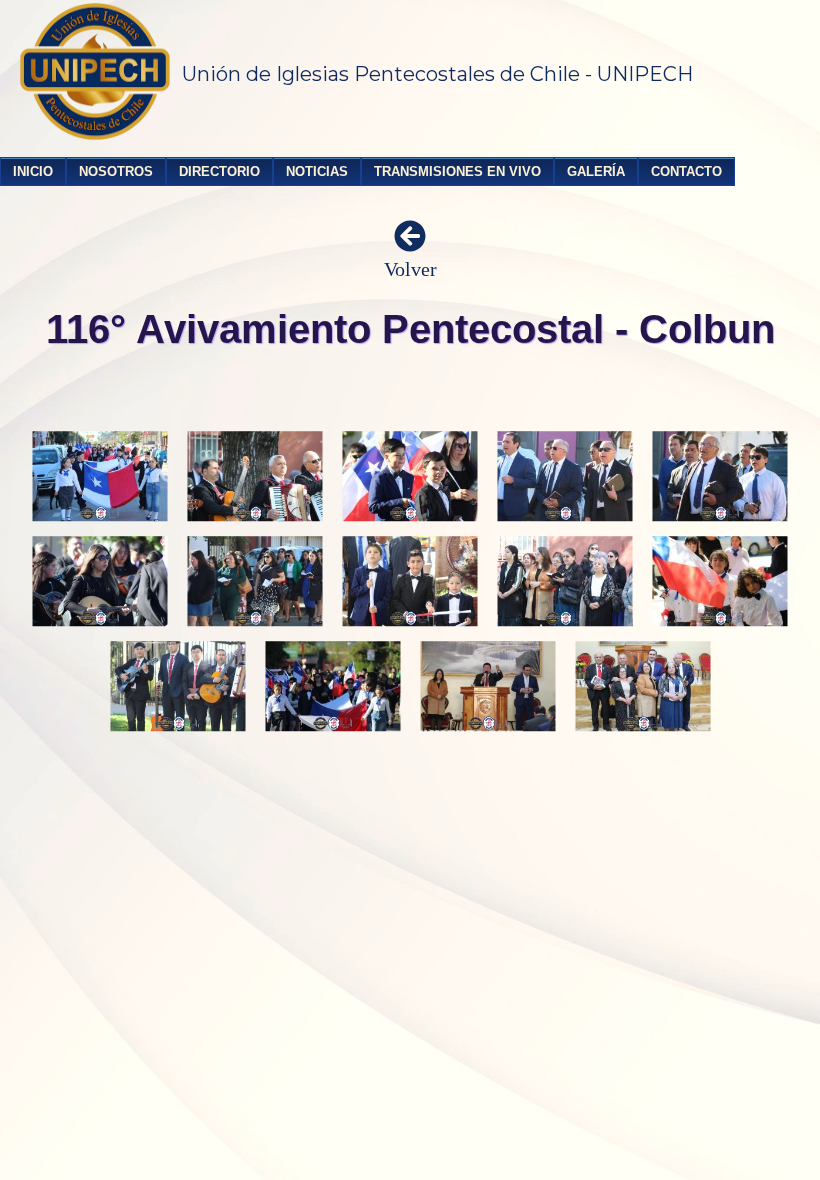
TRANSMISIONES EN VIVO (457, 171)
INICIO (33, 171)
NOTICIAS (317, 171)
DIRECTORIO (219, 171)
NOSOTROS (116, 171)
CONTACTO (686, 171)
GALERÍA (596, 171)
